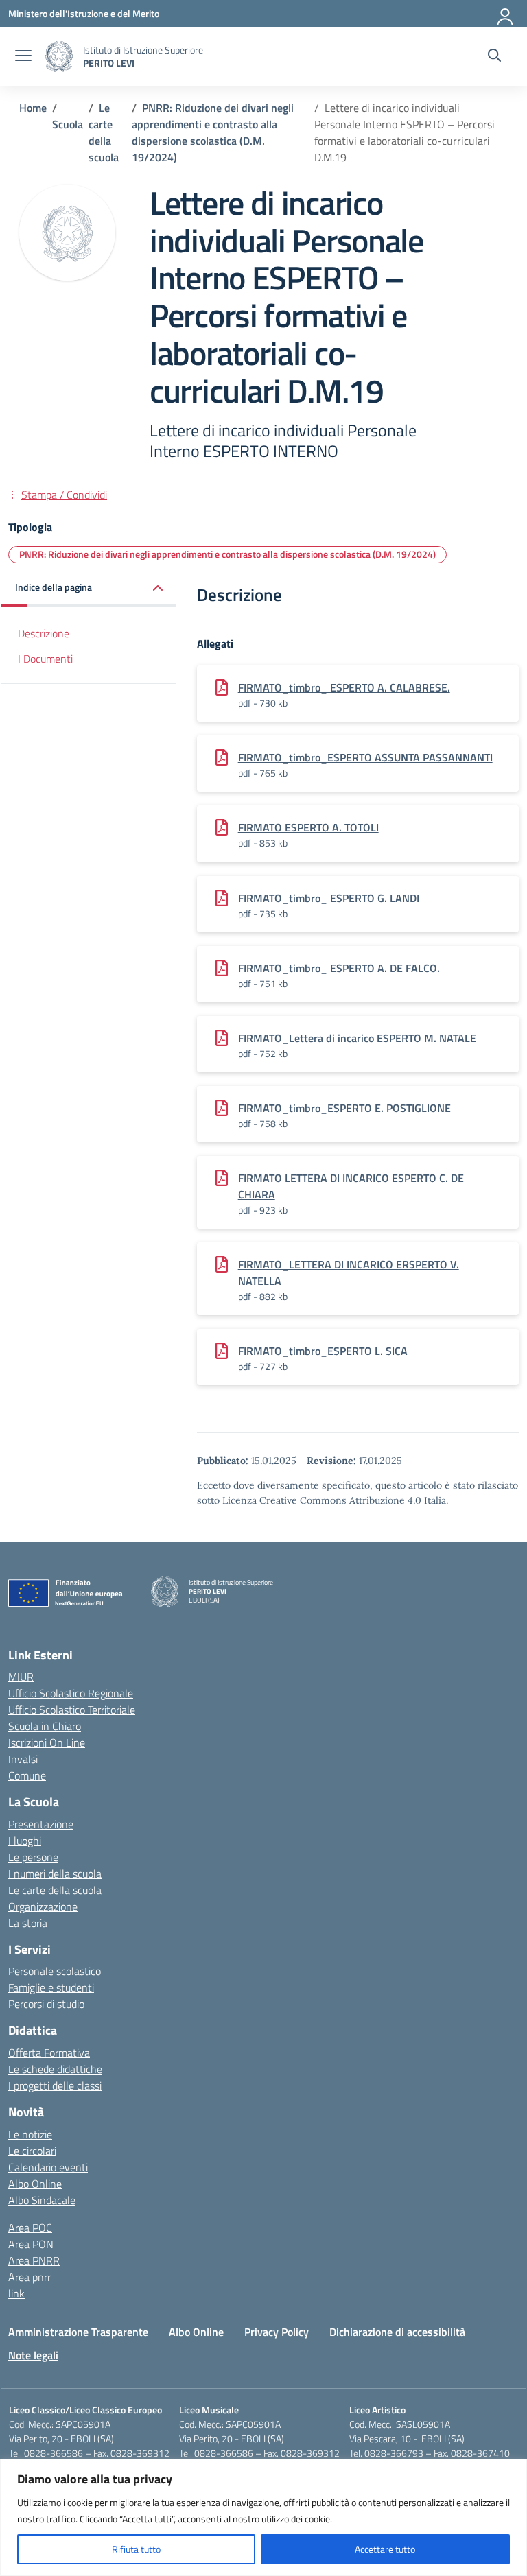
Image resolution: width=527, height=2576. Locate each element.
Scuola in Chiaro (45, 1726)
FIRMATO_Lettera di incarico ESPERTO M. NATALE (357, 1038)
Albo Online (35, 2184)
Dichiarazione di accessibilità (397, 2332)
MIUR (21, 1677)
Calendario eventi (48, 2167)
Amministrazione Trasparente (78, 2332)
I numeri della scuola (55, 1874)
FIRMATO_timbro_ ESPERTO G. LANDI (329, 898)
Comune (27, 1775)
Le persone (33, 1857)
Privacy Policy (277, 2332)
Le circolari (32, 2151)
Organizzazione (43, 1906)
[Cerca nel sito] (494, 57)
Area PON (31, 2244)
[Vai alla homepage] (59, 57)
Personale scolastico (55, 1971)
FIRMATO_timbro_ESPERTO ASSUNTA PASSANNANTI (365, 757)
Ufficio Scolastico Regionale (71, 1693)
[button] (89, 588)
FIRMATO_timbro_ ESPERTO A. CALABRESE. (344, 687)
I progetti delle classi (55, 2085)
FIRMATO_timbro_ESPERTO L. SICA (323, 1351)
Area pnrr (30, 2277)
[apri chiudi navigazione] (23, 57)
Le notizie (30, 2134)
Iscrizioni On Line (47, 1742)
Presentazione (41, 1824)
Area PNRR (34, 2260)
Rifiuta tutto (136, 2549)
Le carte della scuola (55, 1890)
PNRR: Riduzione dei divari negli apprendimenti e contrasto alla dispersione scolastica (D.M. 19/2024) (227, 554)
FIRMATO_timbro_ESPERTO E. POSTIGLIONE (344, 1108)
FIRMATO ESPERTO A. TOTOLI (308, 827)
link (16, 2293)
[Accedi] (506, 14)
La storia (28, 1923)
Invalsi (23, 1759)
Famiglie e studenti (51, 1987)
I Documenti (45, 659)
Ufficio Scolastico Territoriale (72, 1710)
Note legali (33, 2355)
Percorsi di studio (46, 2004)
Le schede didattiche (55, 2069)
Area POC (30, 2228)
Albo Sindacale (42, 2200)
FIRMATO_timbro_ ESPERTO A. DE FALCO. (339, 968)
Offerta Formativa (49, 2053)
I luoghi (25, 1841)
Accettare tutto (385, 2549)
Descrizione (44, 633)
